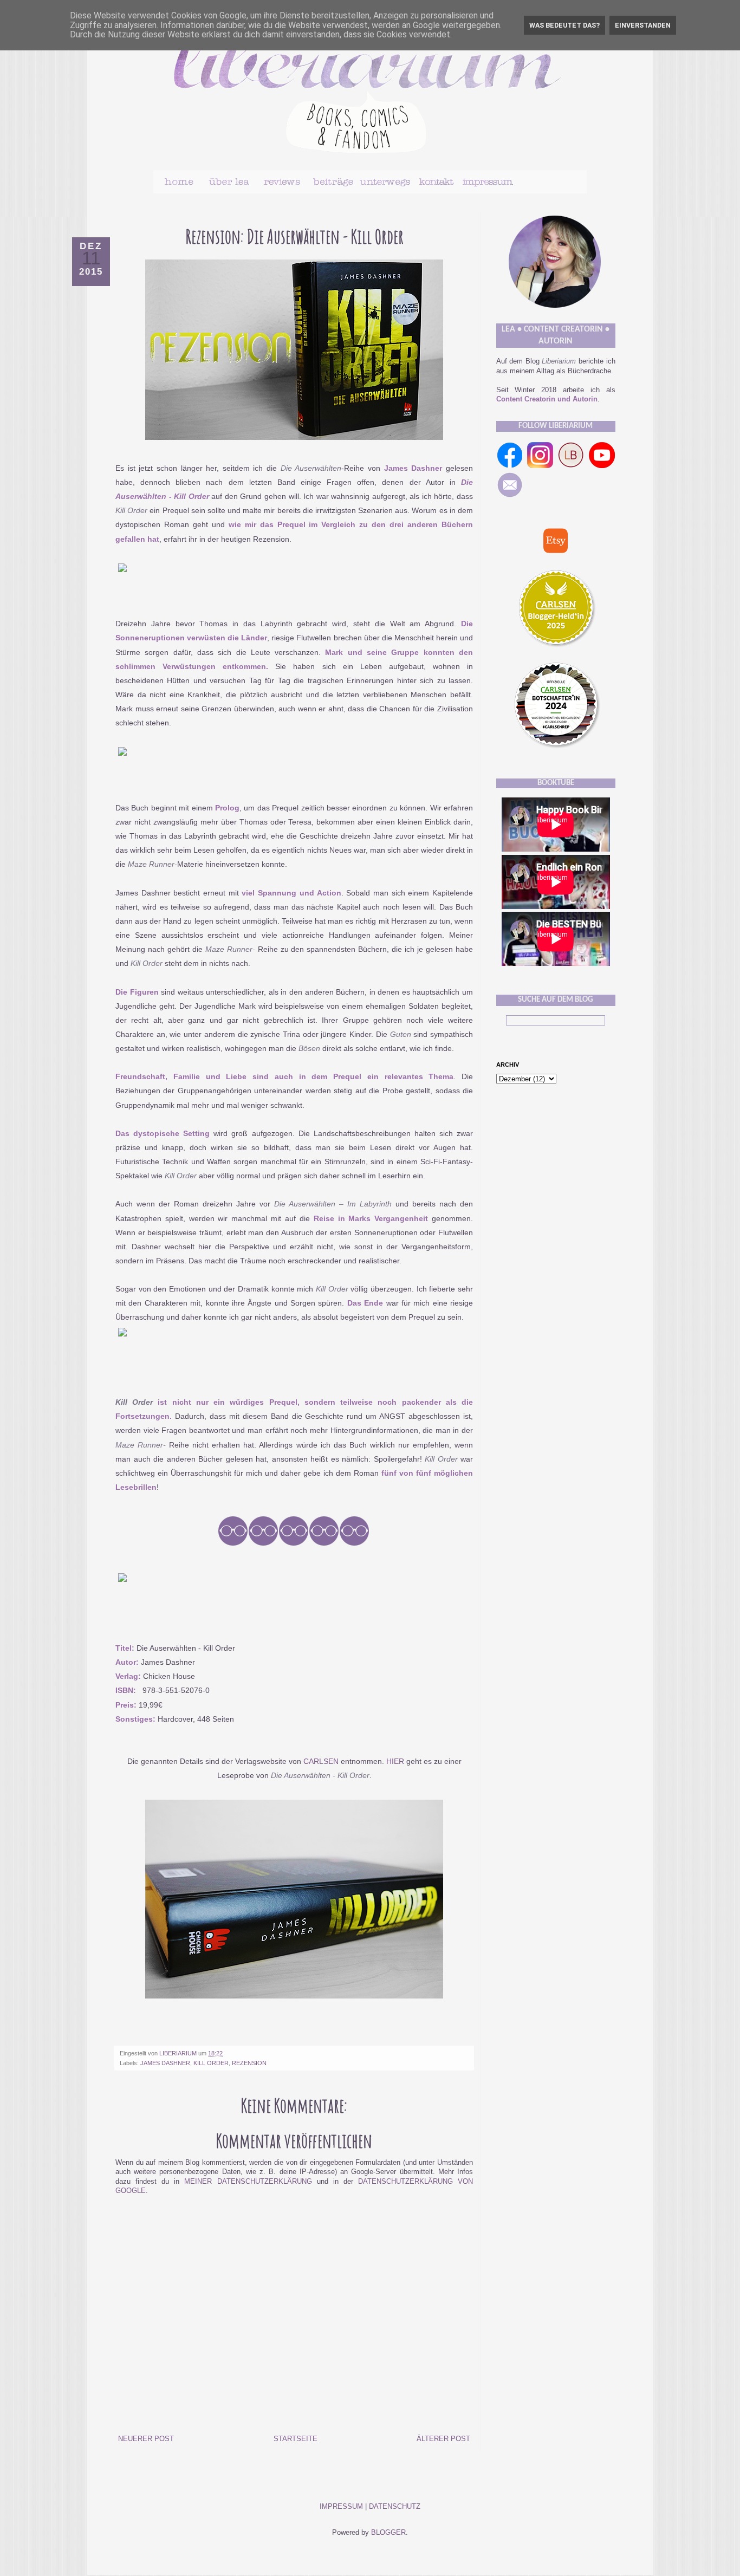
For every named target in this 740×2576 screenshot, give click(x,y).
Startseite (296, 2439)
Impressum (341, 2507)
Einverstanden (643, 25)
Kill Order (211, 2063)
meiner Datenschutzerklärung (248, 2182)
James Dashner (165, 2063)
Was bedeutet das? (564, 25)
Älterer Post (443, 2439)
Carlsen (321, 1761)
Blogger (388, 2533)
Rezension (249, 2063)
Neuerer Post (146, 2439)
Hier (395, 1761)
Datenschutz (395, 2507)
